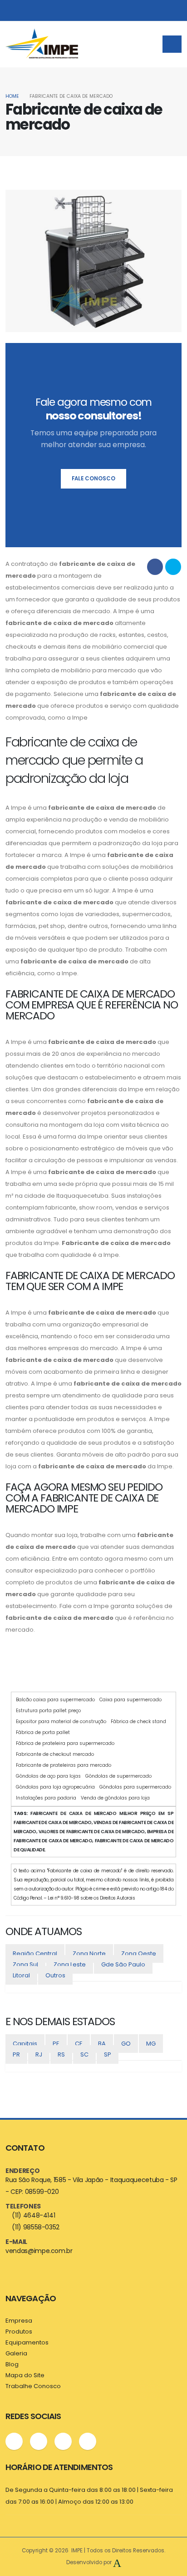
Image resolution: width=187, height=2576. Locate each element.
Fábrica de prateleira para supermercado (65, 1743)
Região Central (35, 1953)
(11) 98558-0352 (36, 2227)
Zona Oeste (139, 1953)
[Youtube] (88, 2441)
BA (102, 2044)
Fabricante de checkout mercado (55, 1754)
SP (108, 2054)
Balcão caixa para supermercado (55, 1700)
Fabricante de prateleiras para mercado (64, 1765)
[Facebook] (14, 2441)
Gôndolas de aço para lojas (48, 1776)
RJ (39, 2054)
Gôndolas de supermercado (118, 1776)
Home (12, 96)
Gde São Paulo (123, 1964)
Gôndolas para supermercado (135, 1787)
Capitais (25, 2044)
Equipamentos (27, 2342)
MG (151, 2044)
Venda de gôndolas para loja (115, 1798)
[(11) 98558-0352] (70, 10)
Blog (12, 2364)
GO (126, 2044)
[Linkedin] (63, 2441)
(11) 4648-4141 (33, 2215)
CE (79, 2044)
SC (84, 2054)
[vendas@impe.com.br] (106, 10)
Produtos (19, 2332)
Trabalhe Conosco (33, 2386)
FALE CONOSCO (93, 479)
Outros (55, 1975)
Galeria (16, 2353)
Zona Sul (25, 1964)
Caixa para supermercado (130, 1700)
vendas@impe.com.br (39, 2251)
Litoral (21, 1975)
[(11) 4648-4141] (88, 10)
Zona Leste (70, 1964)
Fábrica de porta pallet (43, 1732)
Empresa (19, 2321)
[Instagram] (39, 2441)
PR (16, 2054)
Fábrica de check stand (138, 1722)
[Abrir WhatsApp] (164, 2553)
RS (61, 2054)
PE (56, 2044)
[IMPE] (42, 44)
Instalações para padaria (46, 1798)
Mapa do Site (25, 2375)
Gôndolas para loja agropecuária (55, 1787)
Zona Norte (89, 1953)
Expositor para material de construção (61, 1722)
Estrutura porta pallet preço (48, 1711)
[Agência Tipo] (117, 2562)
